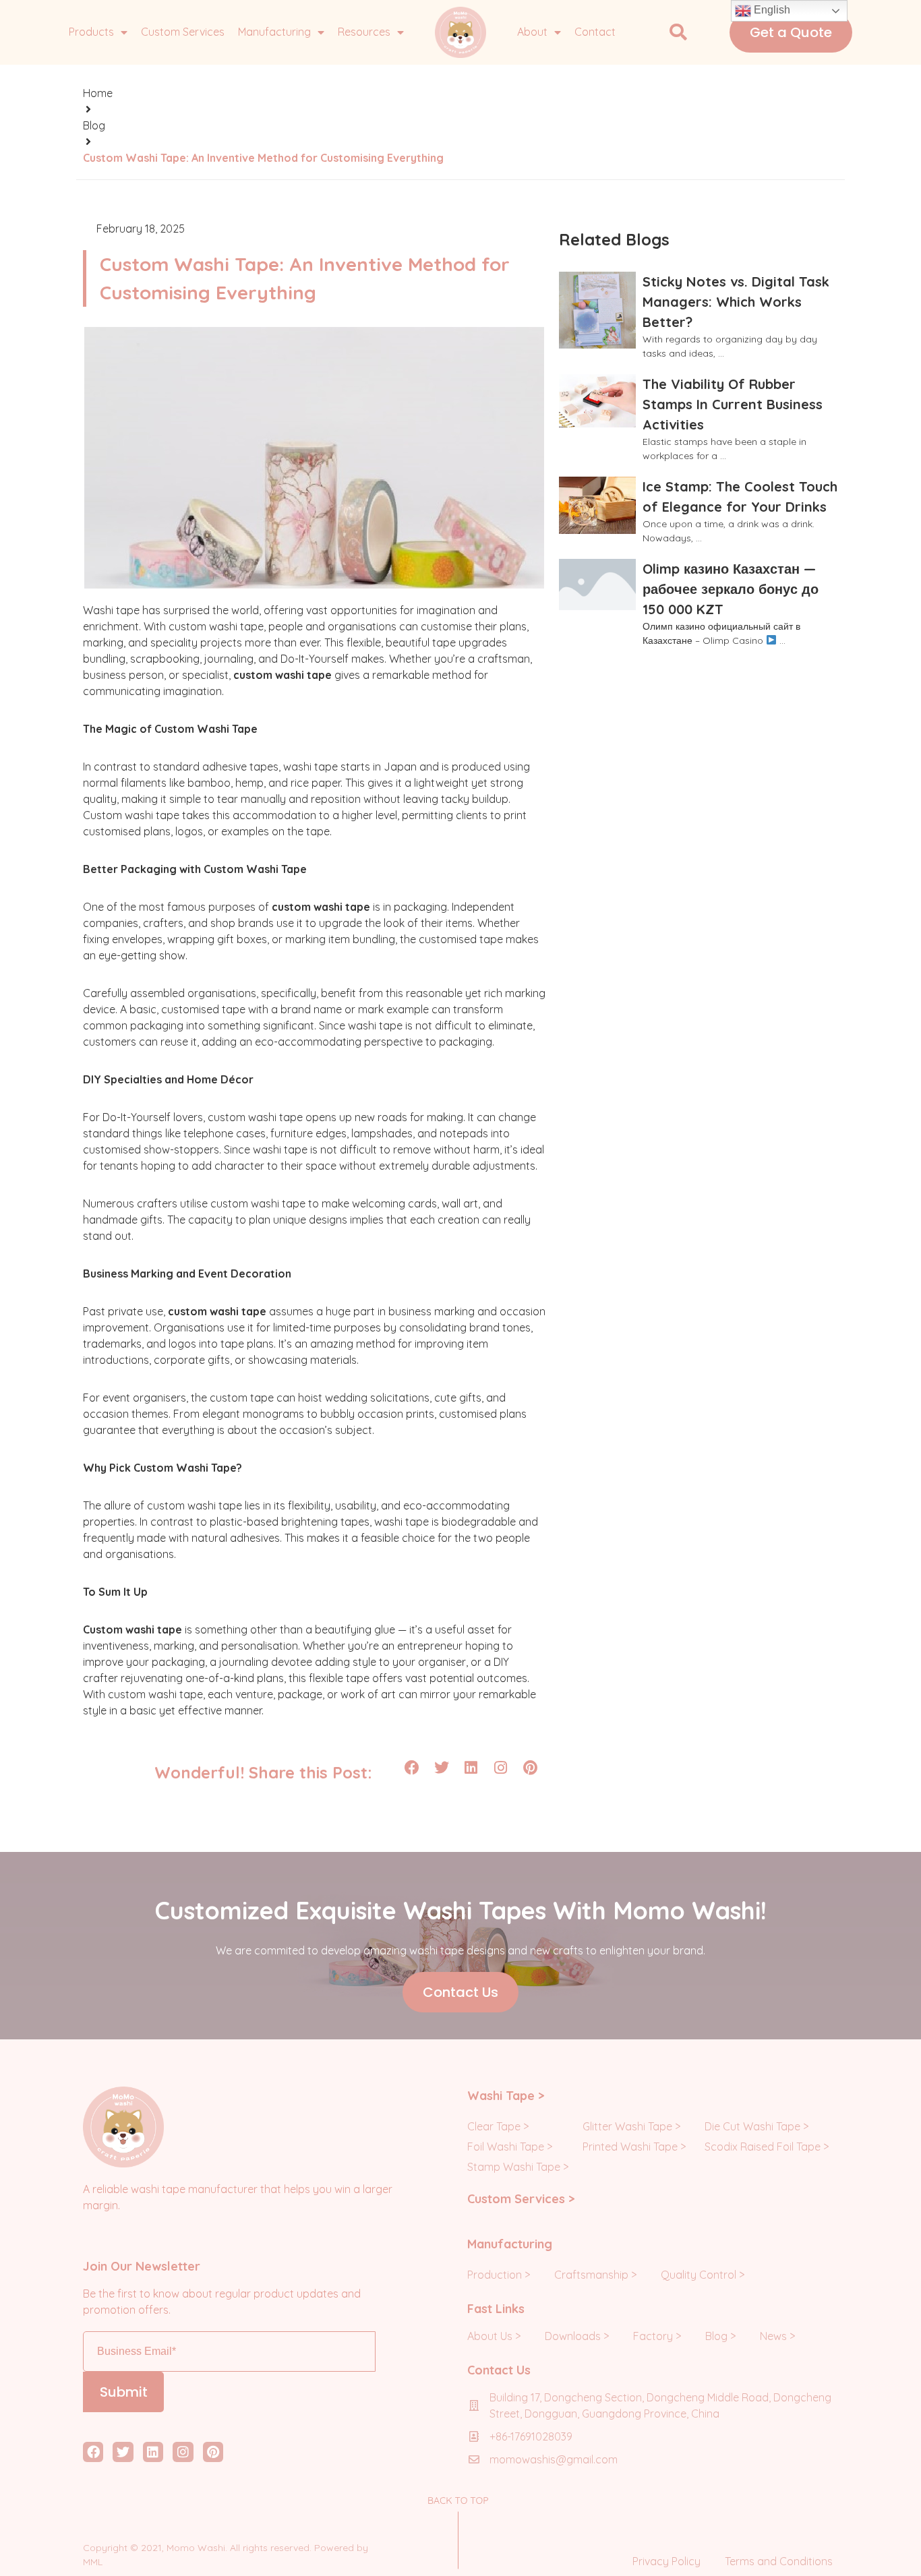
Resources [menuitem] (364, 32)
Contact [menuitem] (595, 32)
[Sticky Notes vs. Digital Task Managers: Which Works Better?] (597, 310)
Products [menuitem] (91, 32)
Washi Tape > (506, 2096)
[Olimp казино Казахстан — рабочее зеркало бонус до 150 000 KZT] (597, 585)
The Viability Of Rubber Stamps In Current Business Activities (733, 404)
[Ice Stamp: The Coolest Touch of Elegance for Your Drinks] (597, 505)
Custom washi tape (132, 1629)
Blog (94, 125)
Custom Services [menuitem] (183, 32)
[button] (678, 32)
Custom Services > (521, 2199)
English (771, 10)
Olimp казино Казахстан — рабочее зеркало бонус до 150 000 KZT (731, 589)
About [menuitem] (532, 32)
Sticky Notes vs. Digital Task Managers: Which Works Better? (736, 302)
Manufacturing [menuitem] (274, 32)
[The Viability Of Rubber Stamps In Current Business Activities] (597, 401)
